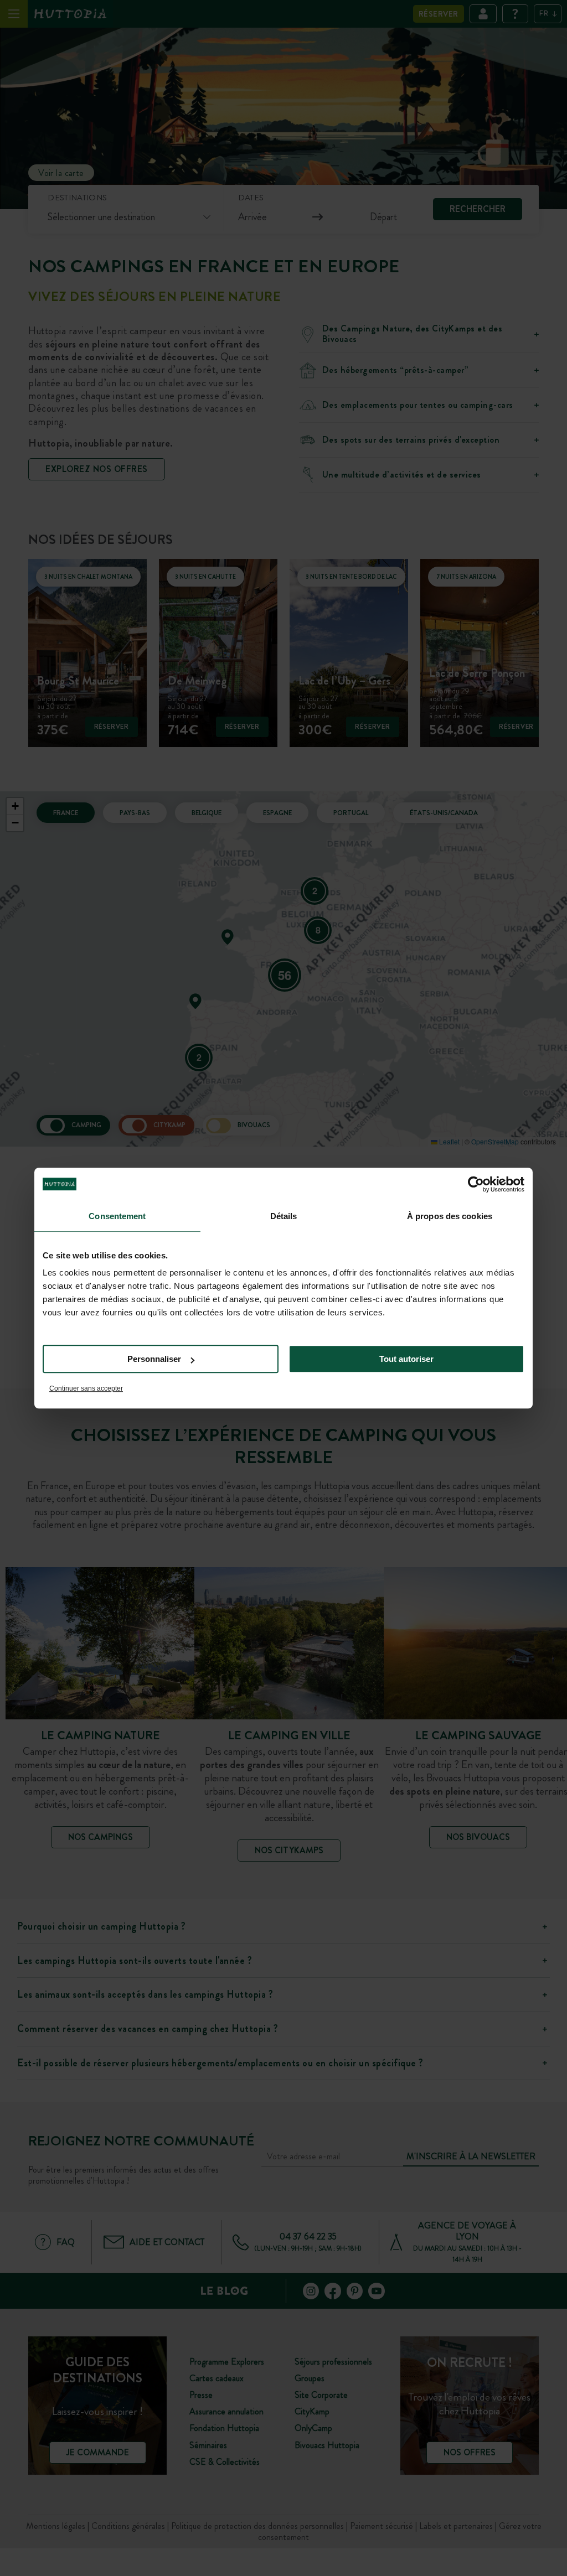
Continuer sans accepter (86, 1388)
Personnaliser (154, 1359)
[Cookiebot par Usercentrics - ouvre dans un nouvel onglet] (476, 1184)
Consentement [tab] (117, 1216)
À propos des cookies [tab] (450, 1216)
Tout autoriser (406, 1359)
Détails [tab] (284, 1216)
